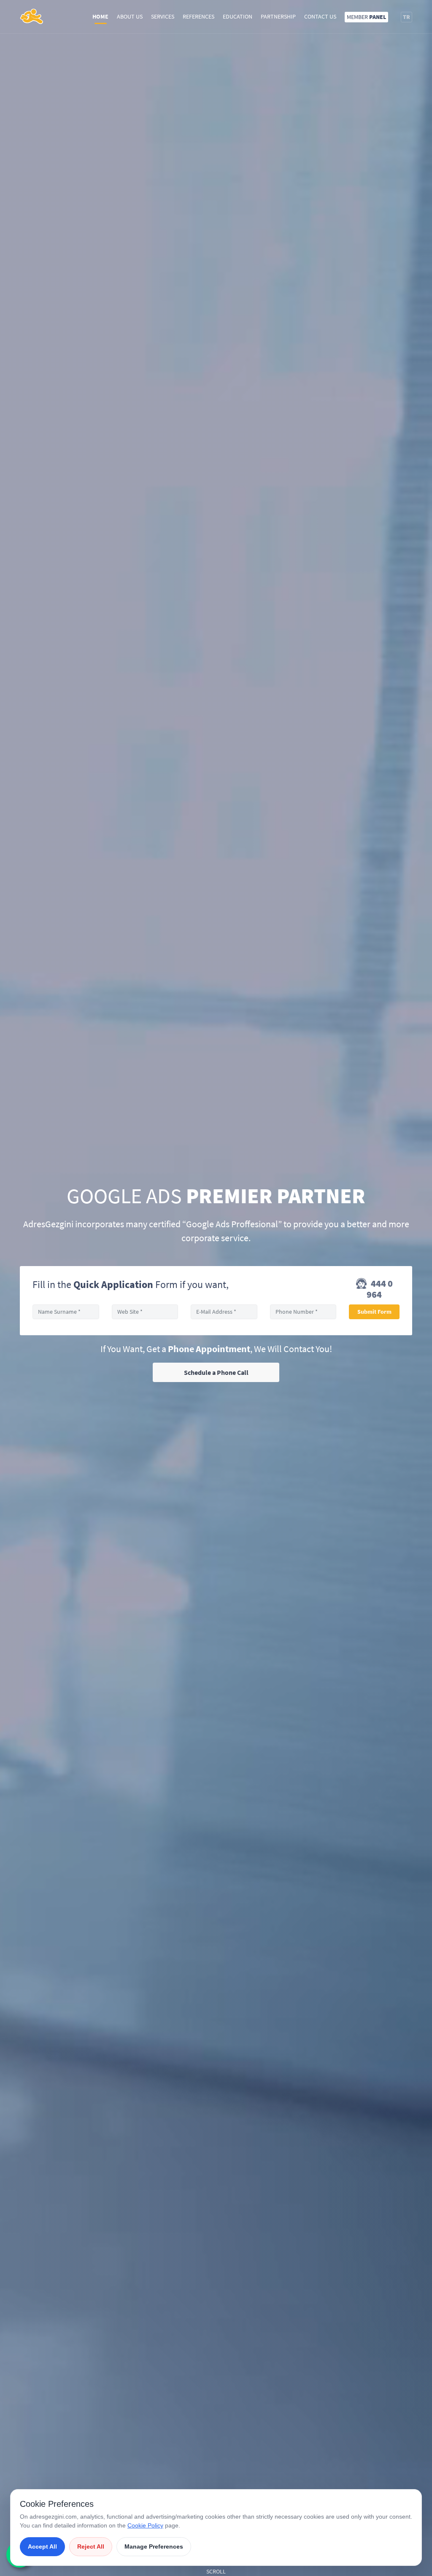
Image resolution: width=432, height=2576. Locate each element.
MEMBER (366, 17)
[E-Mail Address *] (224, 1312)
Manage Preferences (154, 2546)
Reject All (91, 2546)
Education (238, 16)
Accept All (42, 2546)
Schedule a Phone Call (216, 1372)
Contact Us (320, 16)
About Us (130, 16)
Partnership (278, 16)
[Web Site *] (145, 1312)
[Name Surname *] (66, 1312)
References (198, 16)
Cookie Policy (145, 2525)
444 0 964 (380, 1289)
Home (100, 16)
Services (163, 16)
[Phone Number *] (303, 1312)
